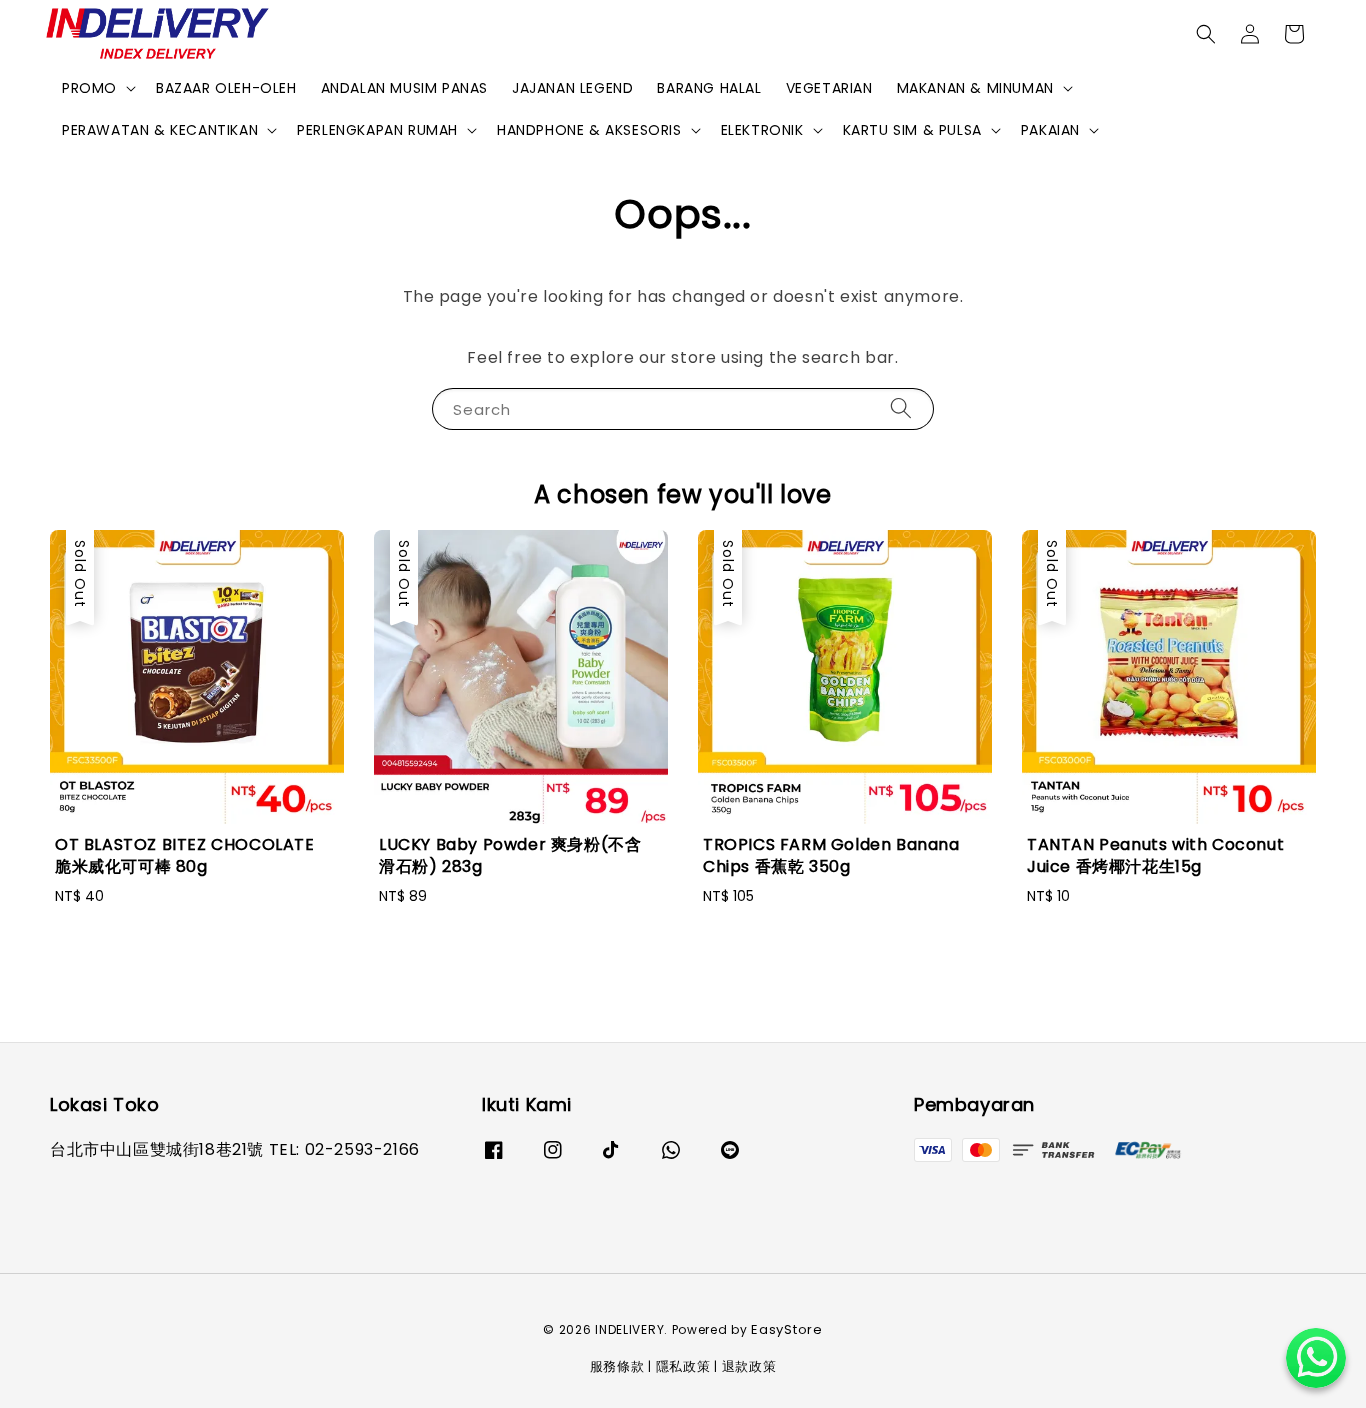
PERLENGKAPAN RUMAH (377, 130)
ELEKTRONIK (762, 130)
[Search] (901, 408)
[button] (1206, 34)
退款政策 (749, 1366)
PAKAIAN (1050, 130)
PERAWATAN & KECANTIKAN (160, 130)
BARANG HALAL (709, 88)
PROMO (89, 88)
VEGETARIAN (829, 88)
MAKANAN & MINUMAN (975, 88)
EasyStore (786, 1329)
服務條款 (617, 1366)
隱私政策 (683, 1366)
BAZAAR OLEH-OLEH (226, 88)
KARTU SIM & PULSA (912, 130)
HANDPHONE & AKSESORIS (589, 130)
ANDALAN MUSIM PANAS (404, 88)
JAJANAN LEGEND (572, 88)
